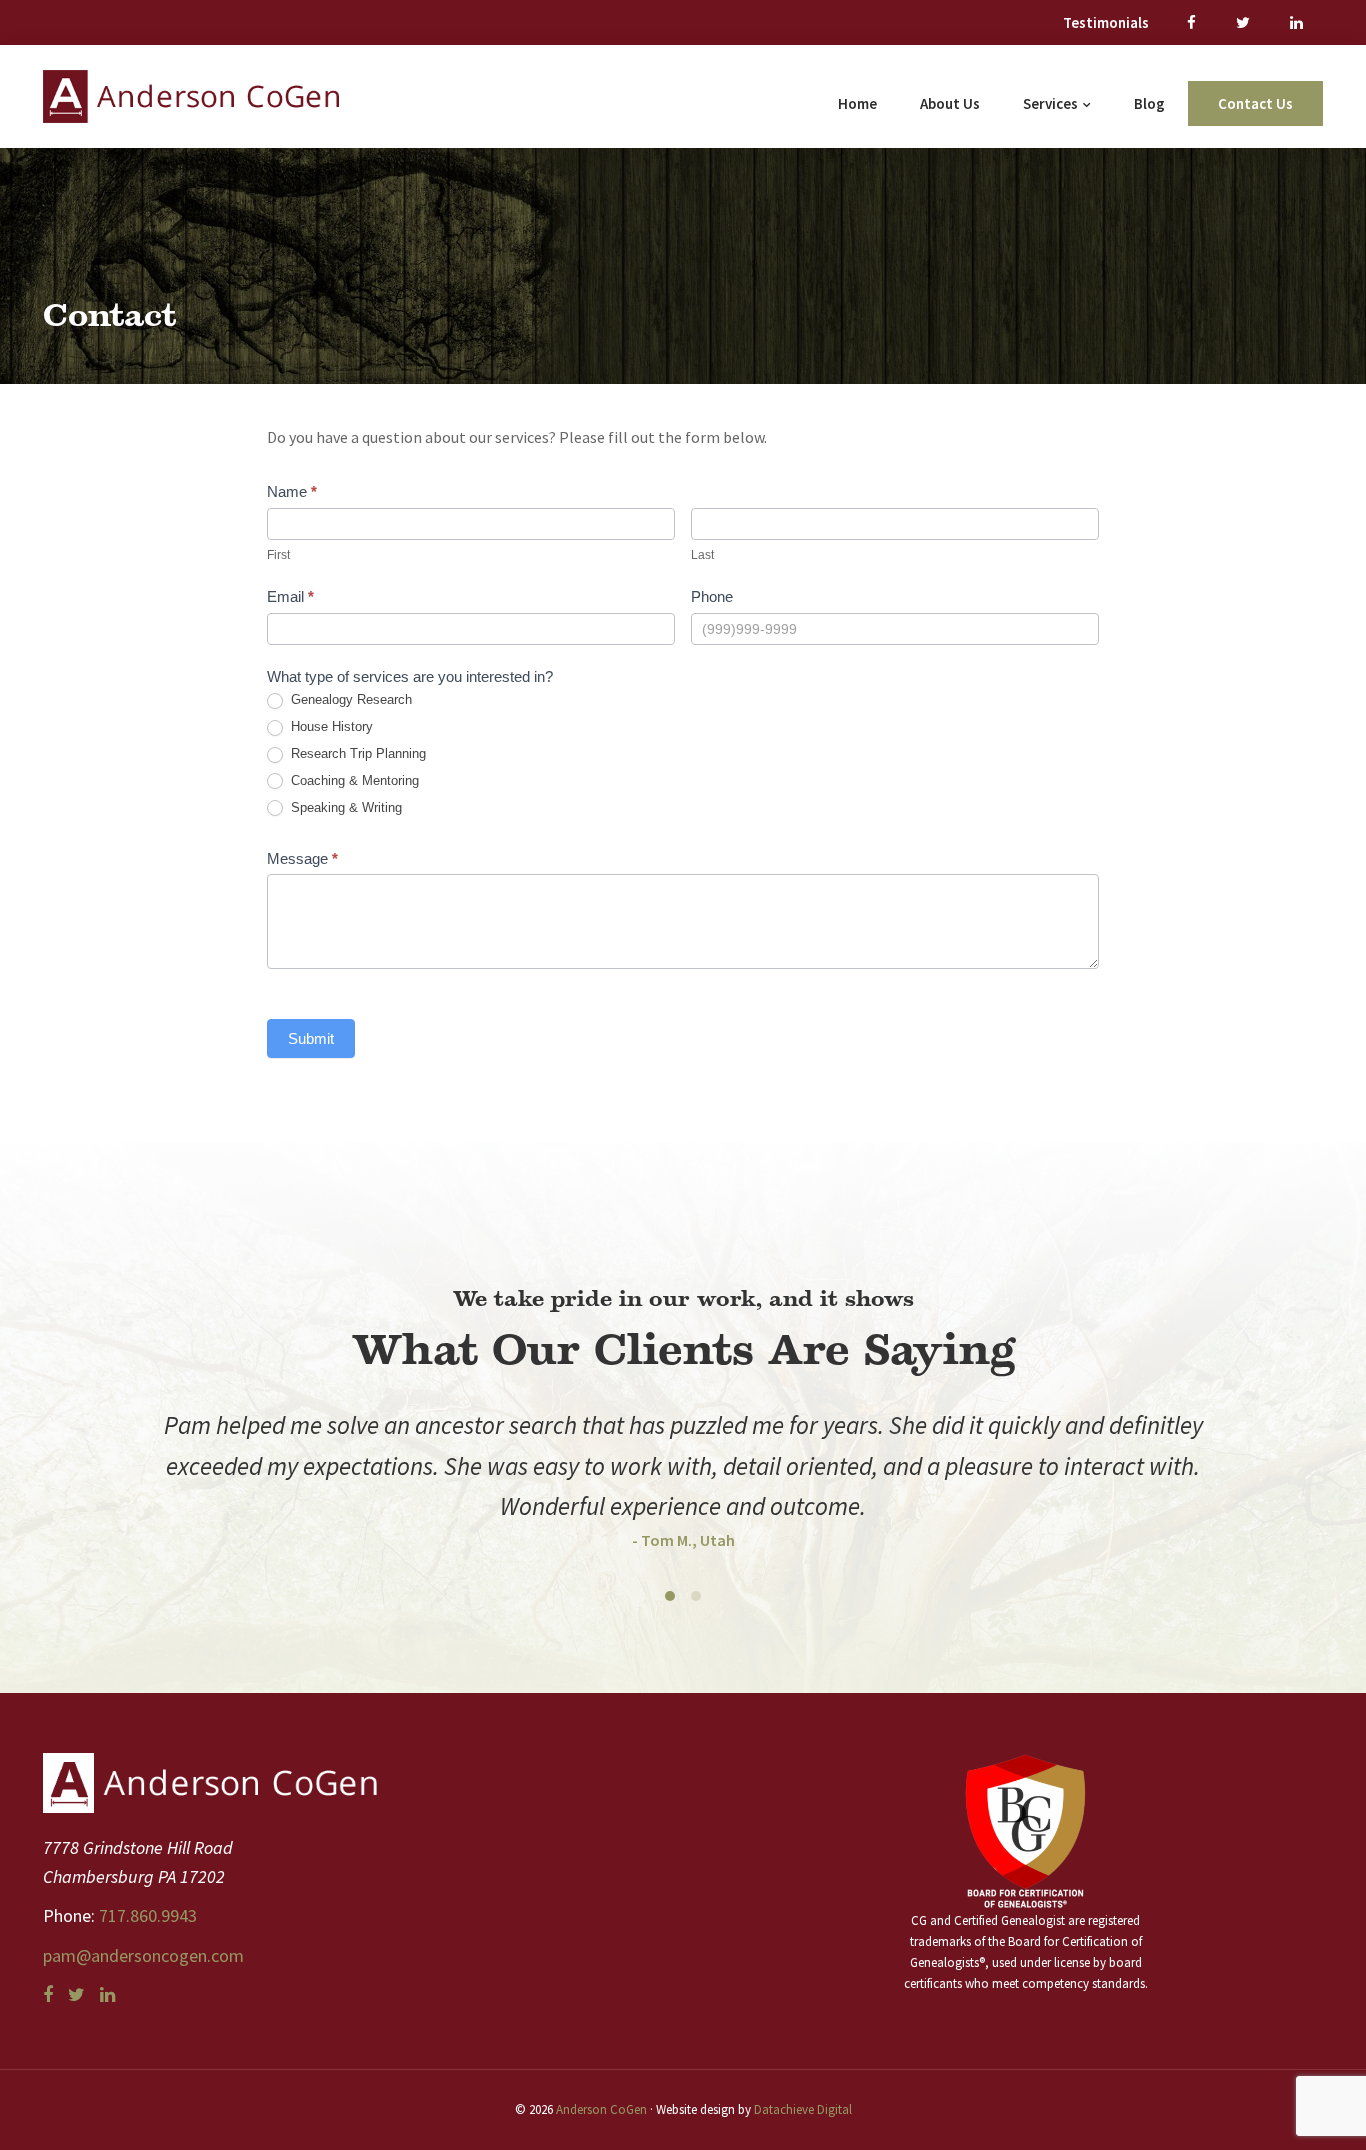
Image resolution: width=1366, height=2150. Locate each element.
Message (302, 858)
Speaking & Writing (344, 807)
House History (330, 726)
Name (292, 491)
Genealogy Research (349, 699)
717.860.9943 (146, 1915)
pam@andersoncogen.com (143, 1955)
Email (290, 596)
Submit (311, 1038)
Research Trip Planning (356, 753)
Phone (712, 596)
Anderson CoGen (601, 2109)
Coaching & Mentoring (353, 780)
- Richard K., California (792, 1499)
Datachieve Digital (803, 2109)
